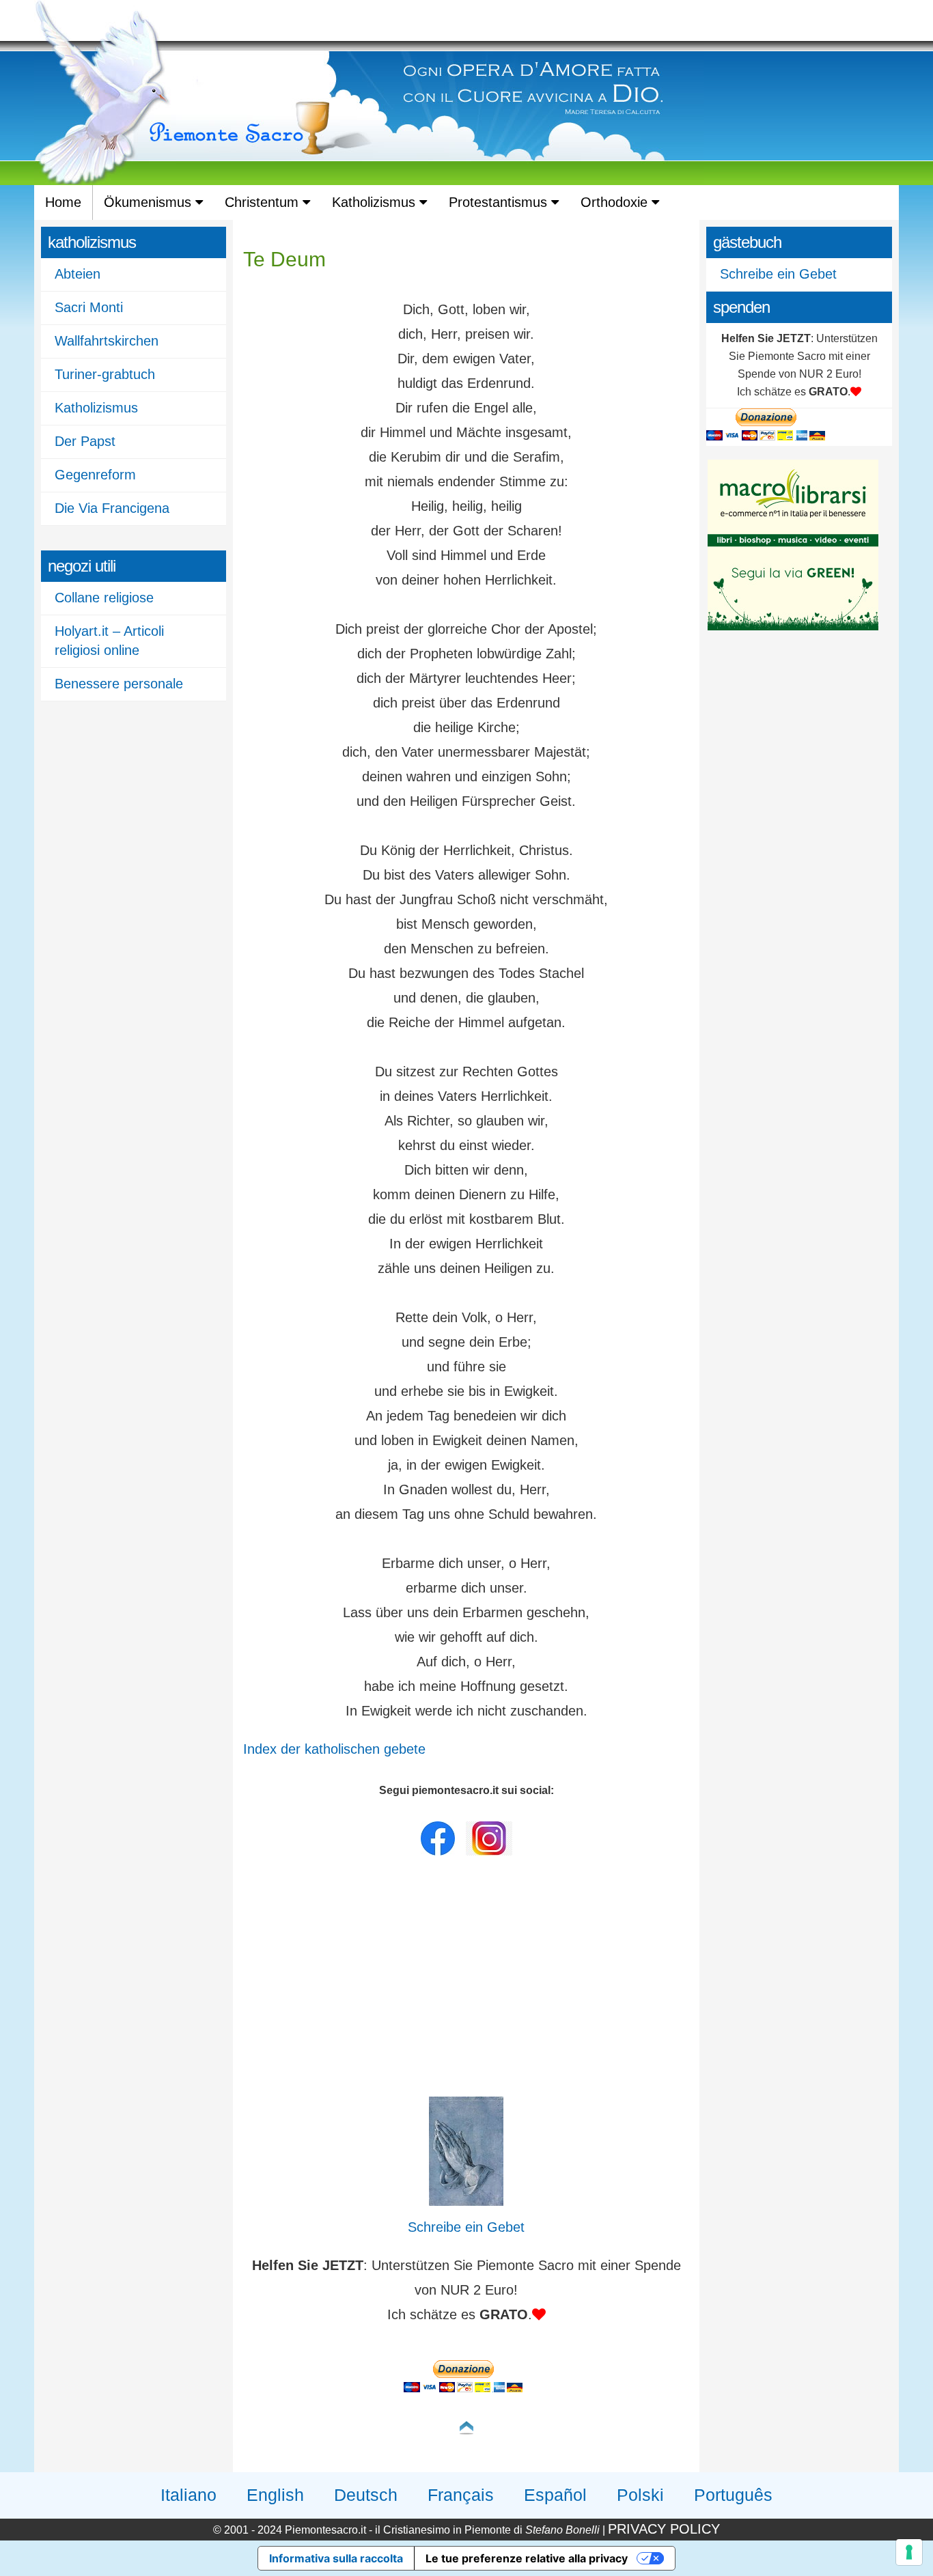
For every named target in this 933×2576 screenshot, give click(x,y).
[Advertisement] (466, 1980)
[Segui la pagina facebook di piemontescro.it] (438, 1852)
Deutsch (366, 2495)
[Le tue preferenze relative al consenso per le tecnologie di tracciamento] (909, 2552)
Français (461, 2495)
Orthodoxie (616, 202)
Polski (640, 2495)
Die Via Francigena (112, 508)
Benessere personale (119, 684)
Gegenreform (95, 475)
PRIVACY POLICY (664, 2529)
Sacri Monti (89, 307)
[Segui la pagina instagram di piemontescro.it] (489, 1852)
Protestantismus (500, 202)
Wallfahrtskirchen (107, 341)
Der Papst (85, 441)
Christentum (264, 202)
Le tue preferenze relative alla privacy (527, 2558)
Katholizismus (376, 202)
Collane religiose (104, 598)
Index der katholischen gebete (334, 1749)
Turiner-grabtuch (105, 374)
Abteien (78, 274)
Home (63, 202)
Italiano (189, 2495)
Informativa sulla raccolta (336, 2558)
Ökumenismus (150, 202)
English (275, 2495)
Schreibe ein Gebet (778, 274)
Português (733, 2495)
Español (555, 2495)
